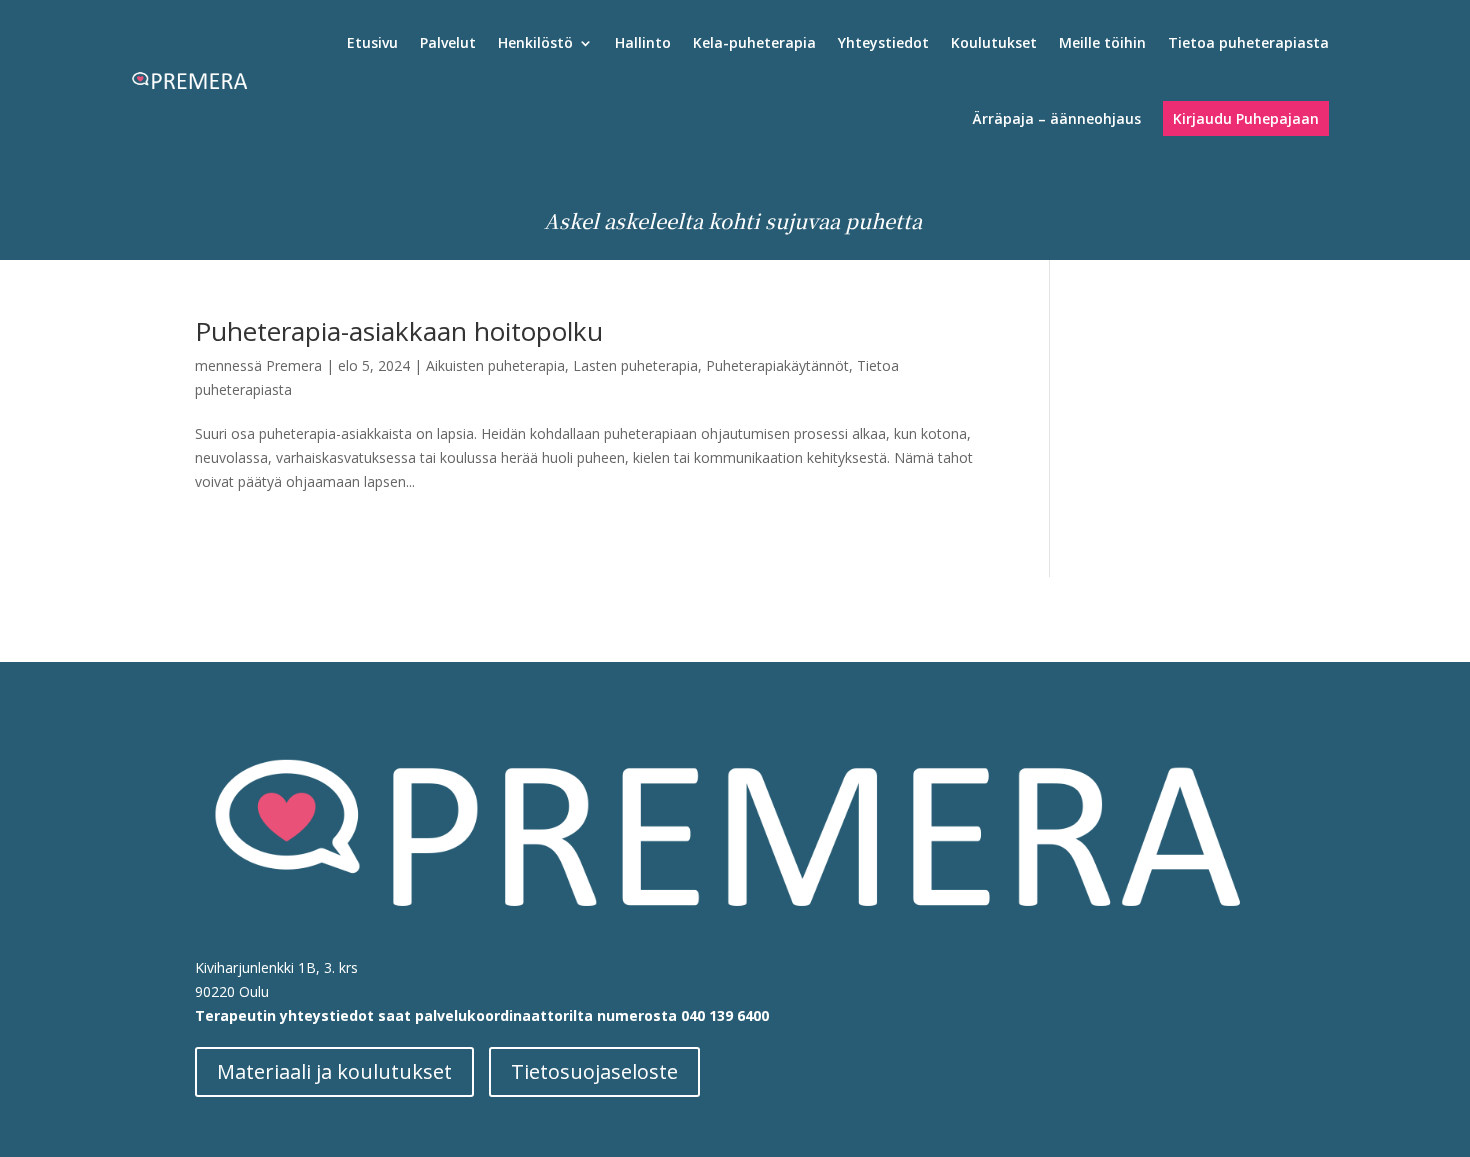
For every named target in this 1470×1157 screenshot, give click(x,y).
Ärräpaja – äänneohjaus (1057, 118)
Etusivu (372, 42)
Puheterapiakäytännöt (777, 365)
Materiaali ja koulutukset (334, 1071)
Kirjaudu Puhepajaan (1246, 118)
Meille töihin (1102, 42)
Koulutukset (994, 42)
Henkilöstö (535, 42)
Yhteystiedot (883, 42)
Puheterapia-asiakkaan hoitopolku (399, 331)
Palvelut (448, 42)
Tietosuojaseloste (594, 1071)
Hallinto (643, 42)
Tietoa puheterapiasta (1248, 42)
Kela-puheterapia (754, 42)
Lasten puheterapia (635, 365)
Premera (294, 365)
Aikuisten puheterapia (495, 365)
